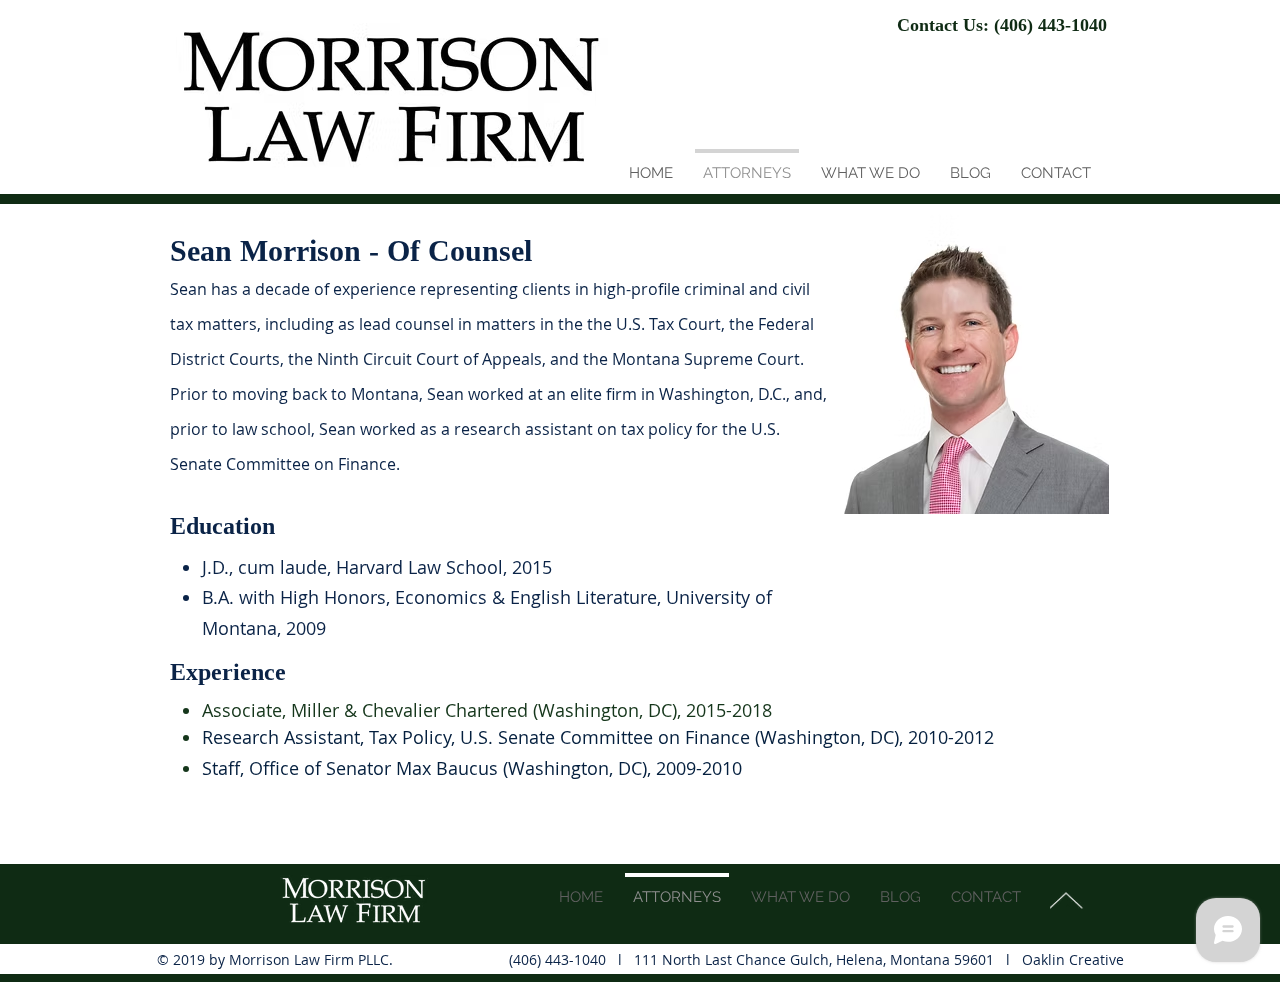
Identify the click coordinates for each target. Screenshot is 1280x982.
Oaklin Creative (1073, 959)
